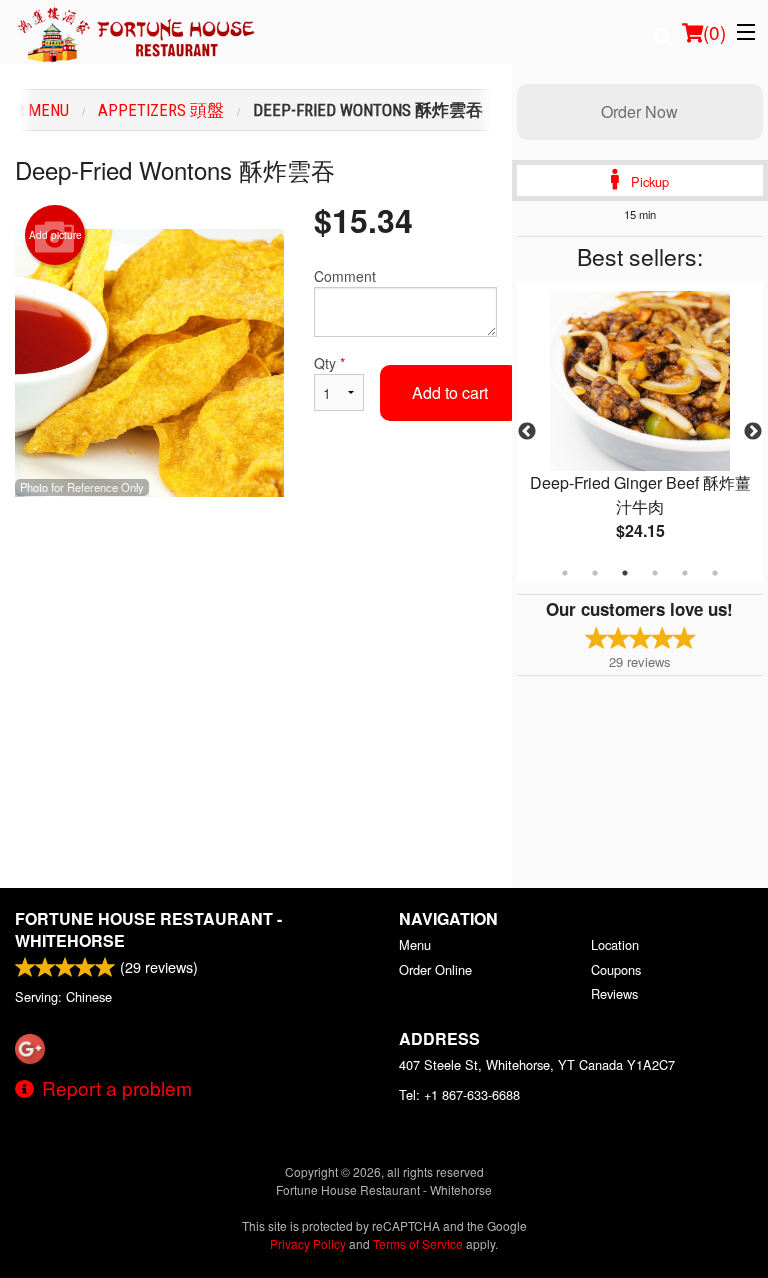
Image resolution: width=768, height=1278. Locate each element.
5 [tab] (685, 573)
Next (753, 432)
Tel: (459, 1094)
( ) (714, 31)
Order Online (435, 969)
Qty (329, 363)
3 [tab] (625, 573)
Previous (527, 432)
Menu (415, 944)
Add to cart (450, 392)
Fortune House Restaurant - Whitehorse (148, 929)
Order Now (639, 111)
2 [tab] (595, 573)
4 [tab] (655, 573)
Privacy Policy (308, 1243)
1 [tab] (565, 573)
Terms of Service (418, 1243)
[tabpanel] (640, 432)
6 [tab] (715, 573)
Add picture (55, 235)
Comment (345, 276)
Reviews (614, 993)
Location (615, 944)
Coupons (616, 969)
